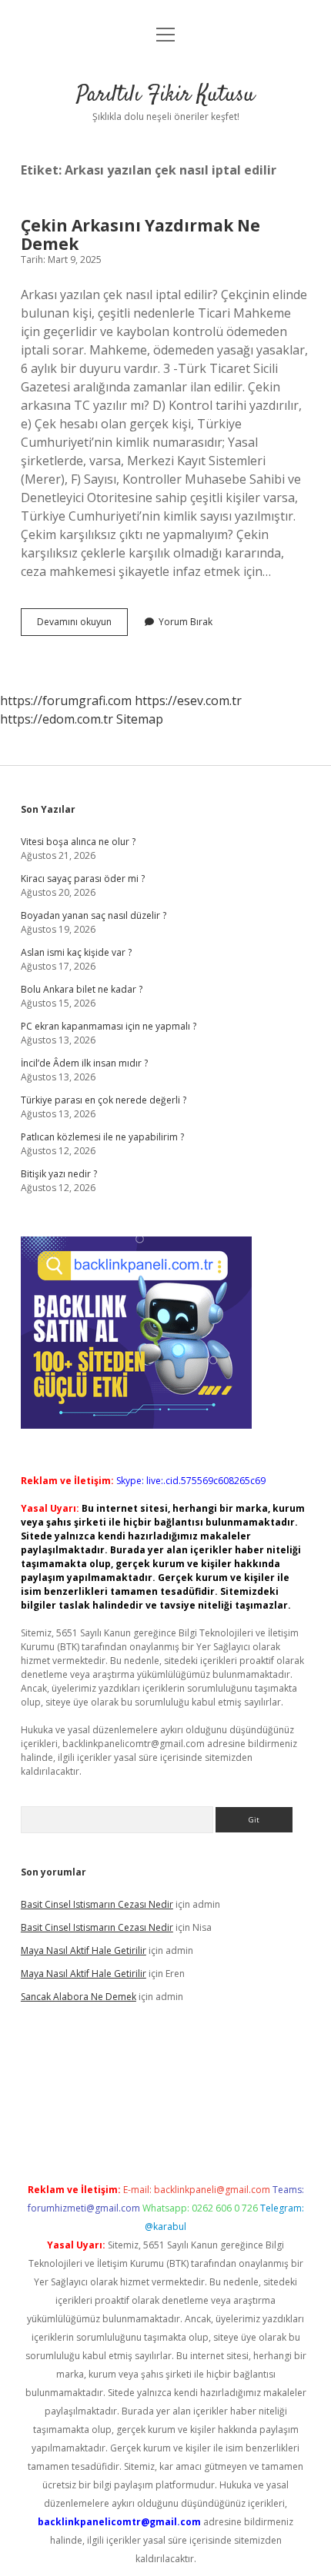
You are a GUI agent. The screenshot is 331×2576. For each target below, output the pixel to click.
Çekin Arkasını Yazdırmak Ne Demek (140, 235)
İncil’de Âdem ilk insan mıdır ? (84, 1063)
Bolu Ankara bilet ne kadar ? (82, 989)
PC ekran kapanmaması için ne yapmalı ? (109, 1026)
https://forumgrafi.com (66, 701)
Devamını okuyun (82, 625)
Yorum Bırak (186, 622)
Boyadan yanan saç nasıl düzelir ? (94, 915)
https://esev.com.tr (188, 701)
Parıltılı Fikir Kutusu (165, 95)
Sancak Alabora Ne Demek (79, 1997)
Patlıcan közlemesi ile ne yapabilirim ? (102, 1137)
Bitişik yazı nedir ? (59, 1174)
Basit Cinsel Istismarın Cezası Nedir (97, 1904)
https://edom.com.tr (57, 719)
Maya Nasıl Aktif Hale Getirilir (84, 1950)
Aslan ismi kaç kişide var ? (76, 952)
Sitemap (140, 719)
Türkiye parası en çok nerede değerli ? (104, 1100)
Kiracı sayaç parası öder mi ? (83, 879)
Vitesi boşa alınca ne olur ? (78, 842)
